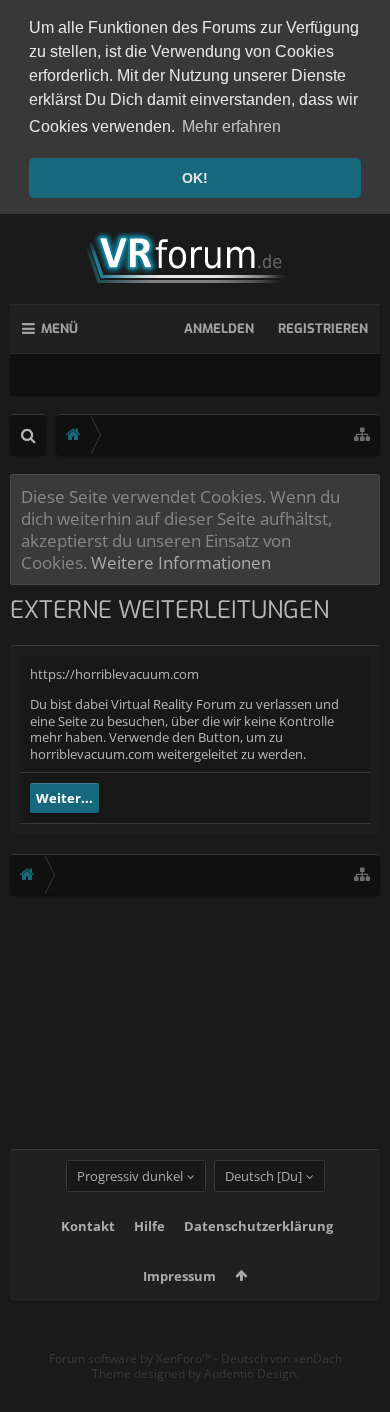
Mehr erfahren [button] (231, 126)
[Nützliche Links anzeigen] (362, 434)
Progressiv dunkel (130, 1176)
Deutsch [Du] (263, 1176)
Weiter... (64, 798)
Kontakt (88, 1226)
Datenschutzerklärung (258, 1226)
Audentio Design (250, 1373)
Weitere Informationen (181, 562)
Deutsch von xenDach (281, 1358)
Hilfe (149, 1226)
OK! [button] (195, 178)
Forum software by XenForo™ (131, 1358)
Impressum (179, 1276)
